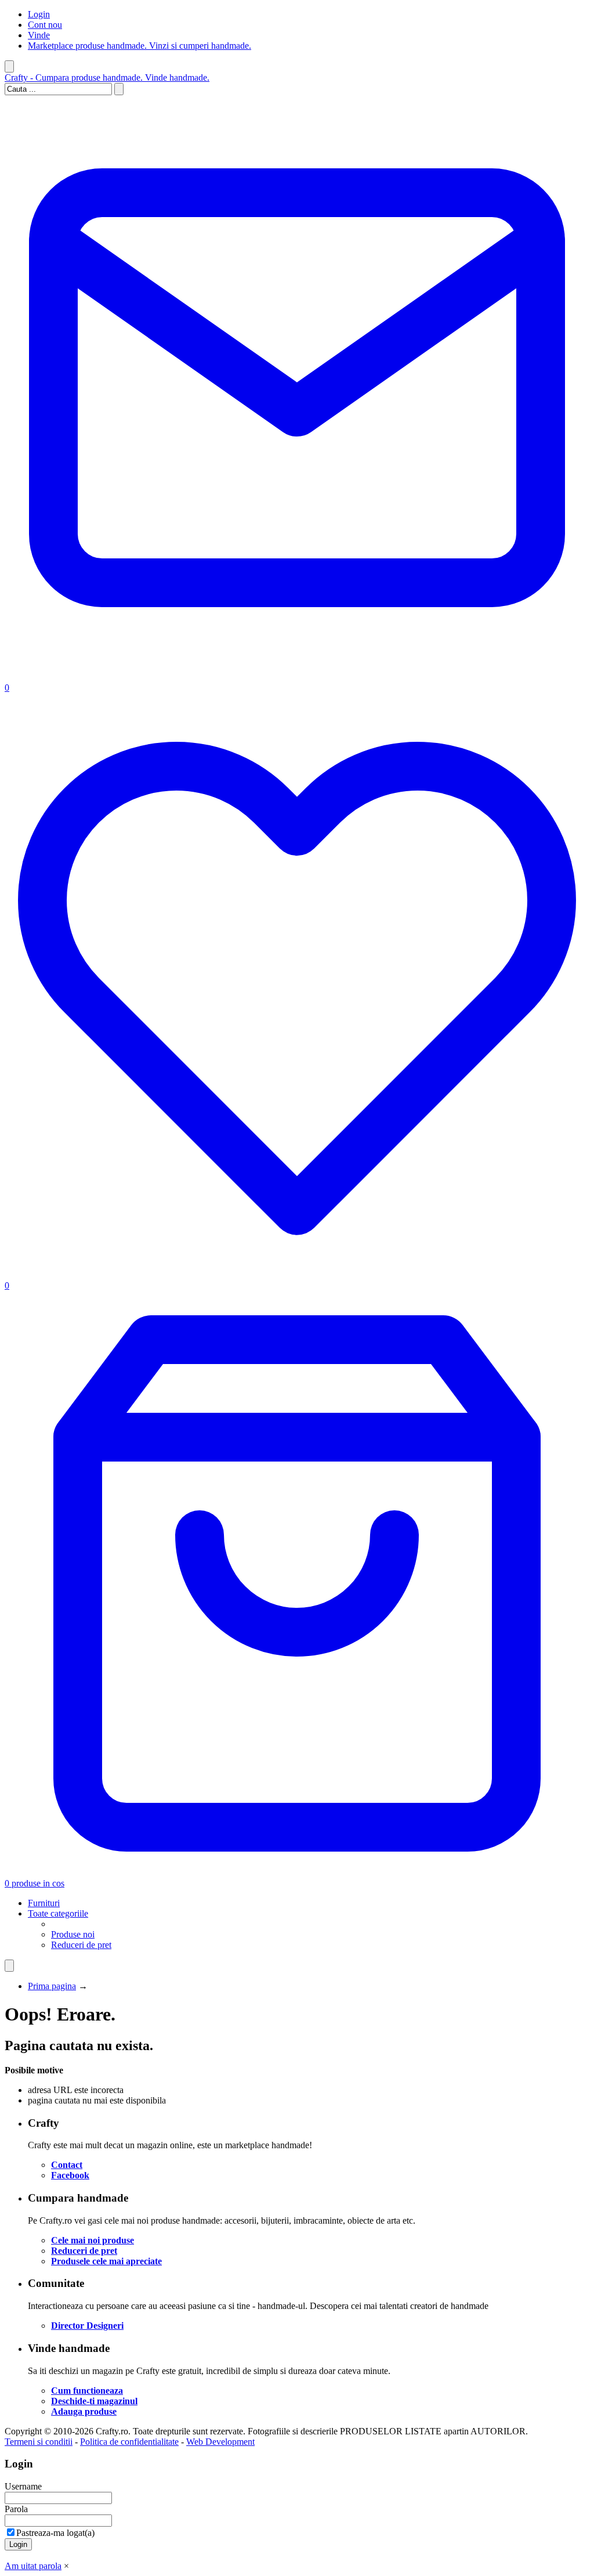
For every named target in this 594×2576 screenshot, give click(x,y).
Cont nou (45, 25)
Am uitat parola (33, 2566)
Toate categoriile (58, 1913)
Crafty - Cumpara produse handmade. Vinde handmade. (107, 77)
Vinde (39, 35)
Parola (16, 2509)
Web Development (220, 2442)
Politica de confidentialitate (129, 2442)
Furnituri (44, 1903)
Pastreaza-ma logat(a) (55, 2533)
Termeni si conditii (39, 2442)
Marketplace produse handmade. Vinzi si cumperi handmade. (140, 46)
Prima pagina (52, 1986)
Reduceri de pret (81, 1945)
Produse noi (73, 1934)
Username (23, 2486)
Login (39, 14)
